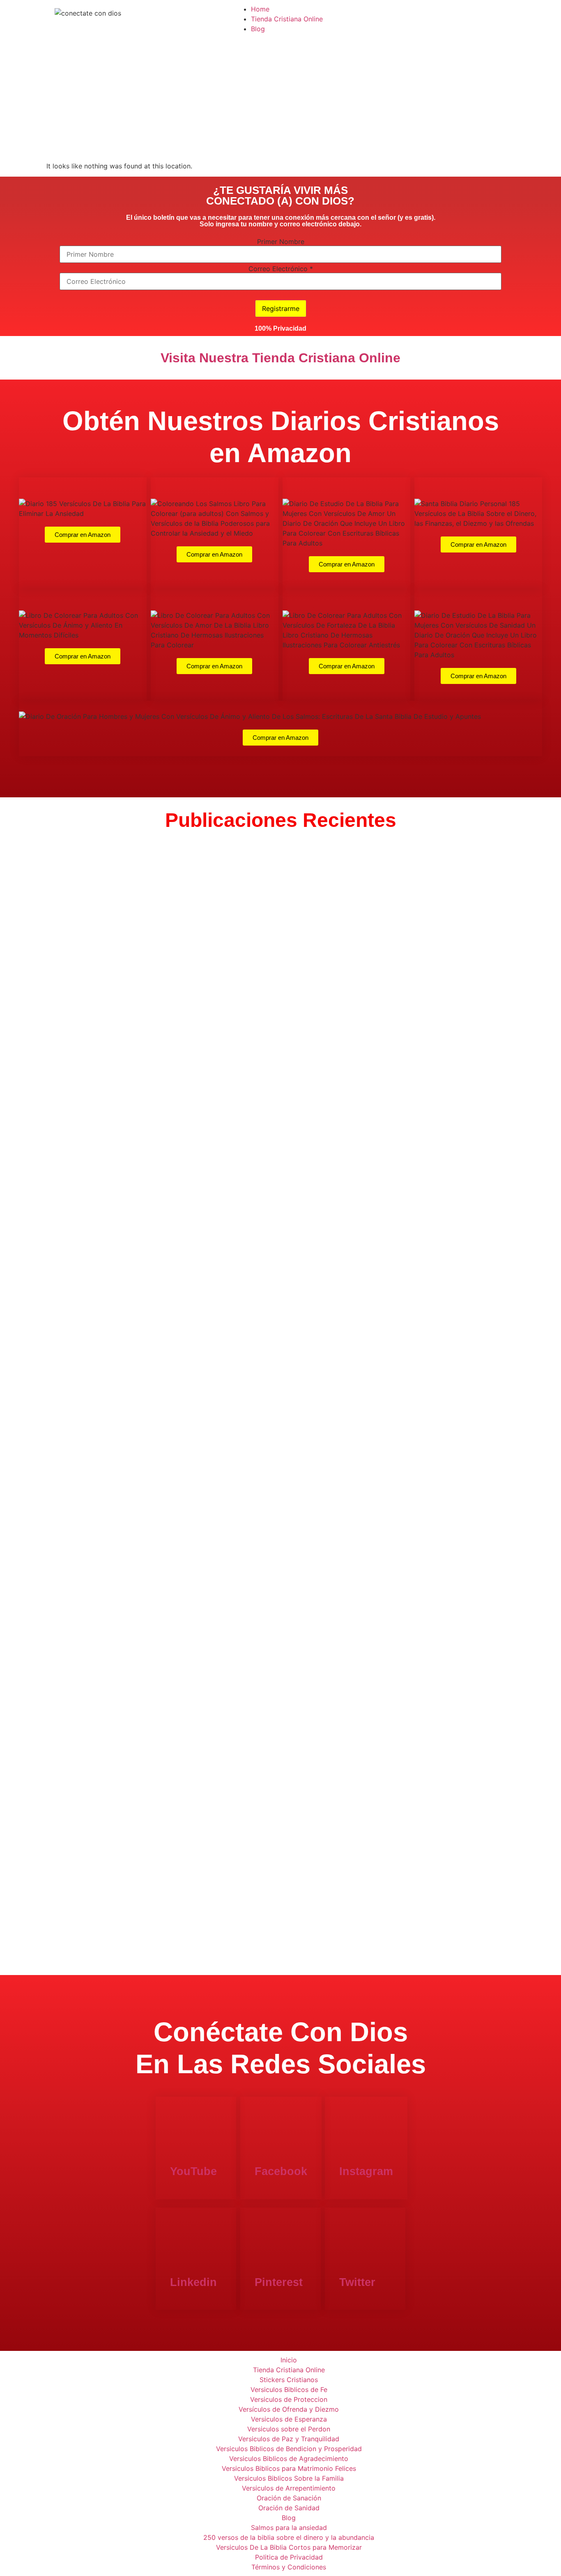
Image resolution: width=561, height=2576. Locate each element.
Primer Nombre (281, 242)
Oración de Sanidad (289, 2508)
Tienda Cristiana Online (287, 19)
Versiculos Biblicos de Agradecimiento (289, 2459)
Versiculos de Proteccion (289, 2399)
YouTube (193, 2171)
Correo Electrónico (281, 269)
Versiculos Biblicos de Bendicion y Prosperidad (289, 2449)
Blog (258, 29)
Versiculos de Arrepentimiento (289, 2488)
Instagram (366, 2171)
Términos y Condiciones (289, 2567)
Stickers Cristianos (289, 2380)
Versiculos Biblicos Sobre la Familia (289, 2478)
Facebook (281, 2171)
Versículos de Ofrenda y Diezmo (289, 2409)
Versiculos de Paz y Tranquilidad (289, 2439)
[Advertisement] (280, 99)
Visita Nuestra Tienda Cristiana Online (280, 358)
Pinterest (279, 2282)
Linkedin (193, 2282)
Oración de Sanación (289, 2498)
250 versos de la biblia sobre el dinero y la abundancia (289, 2537)
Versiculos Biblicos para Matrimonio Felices (289, 2468)
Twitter (357, 2282)
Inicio (289, 2360)
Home (260, 9)
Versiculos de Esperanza (289, 2419)
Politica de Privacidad (289, 2557)
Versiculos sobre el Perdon (289, 2429)
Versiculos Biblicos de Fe (289, 2390)
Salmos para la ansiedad (289, 2528)
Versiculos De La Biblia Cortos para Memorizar (289, 2547)
